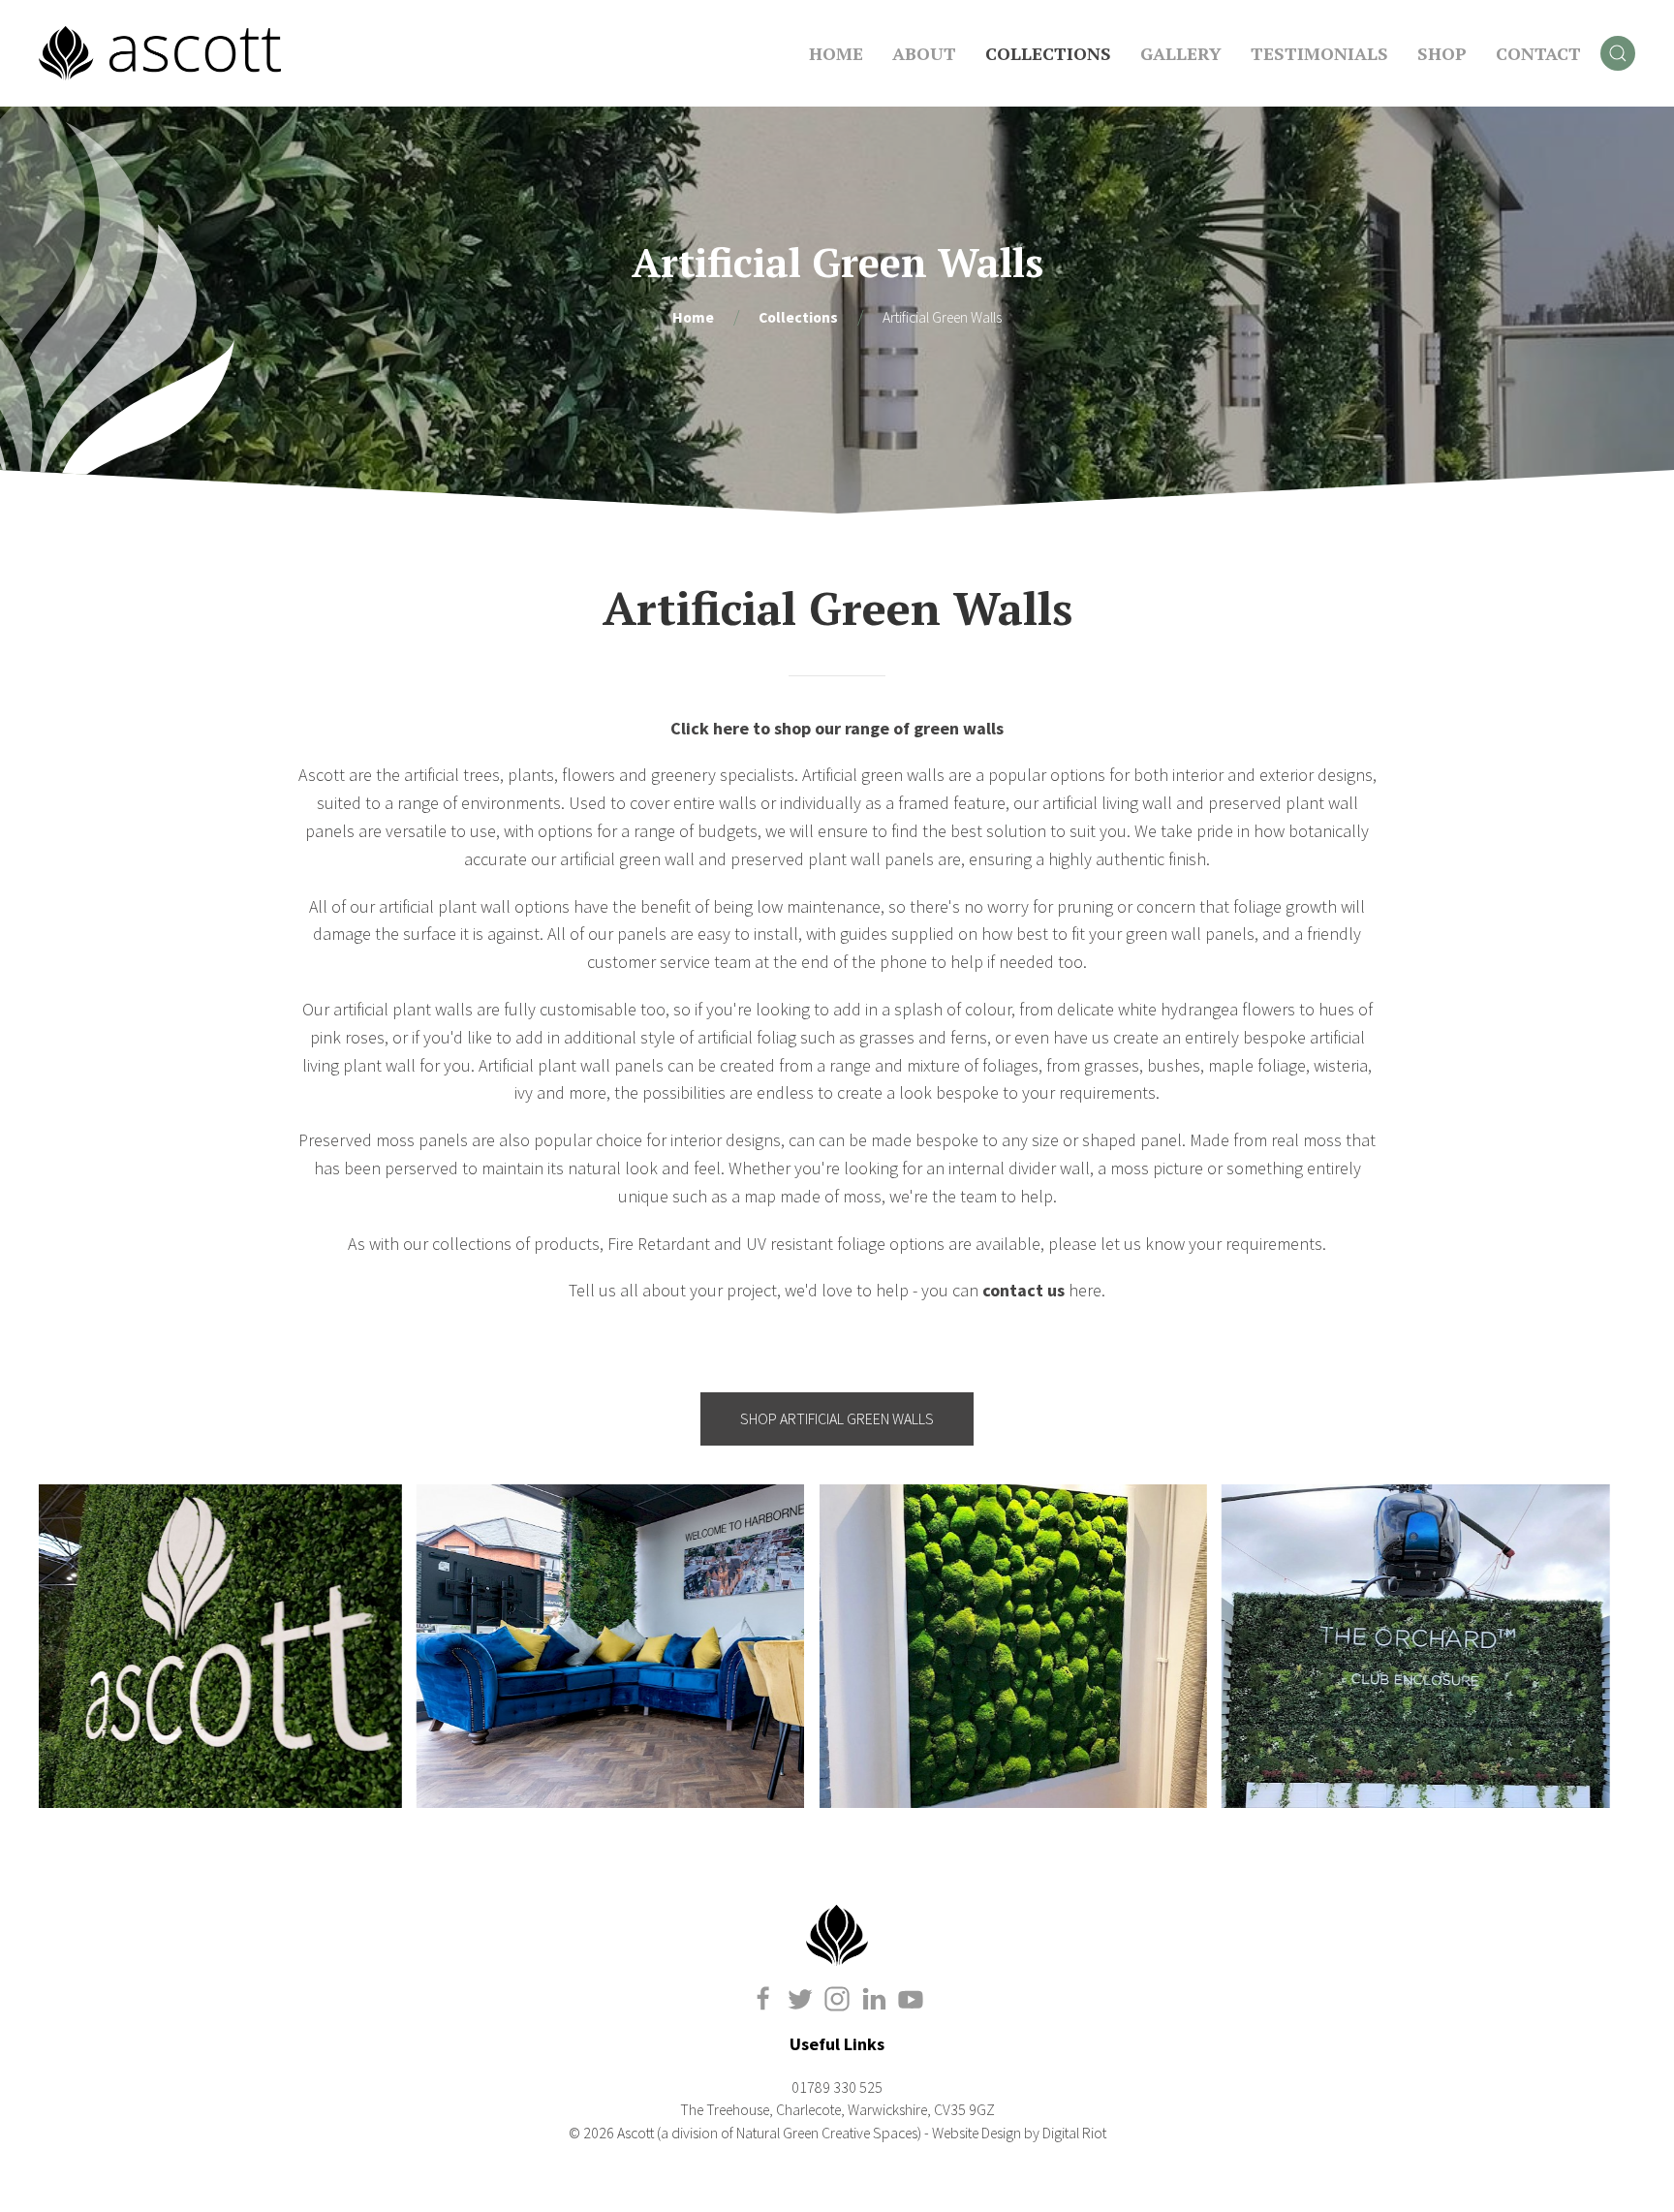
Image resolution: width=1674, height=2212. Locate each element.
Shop (1442, 53)
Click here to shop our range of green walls (837, 728)
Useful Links (837, 2044)
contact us (1023, 1290)
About (924, 53)
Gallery (1181, 53)
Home (836, 53)
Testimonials (1319, 53)
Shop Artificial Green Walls (837, 1419)
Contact (1538, 53)
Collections (1048, 53)
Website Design (976, 2133)
